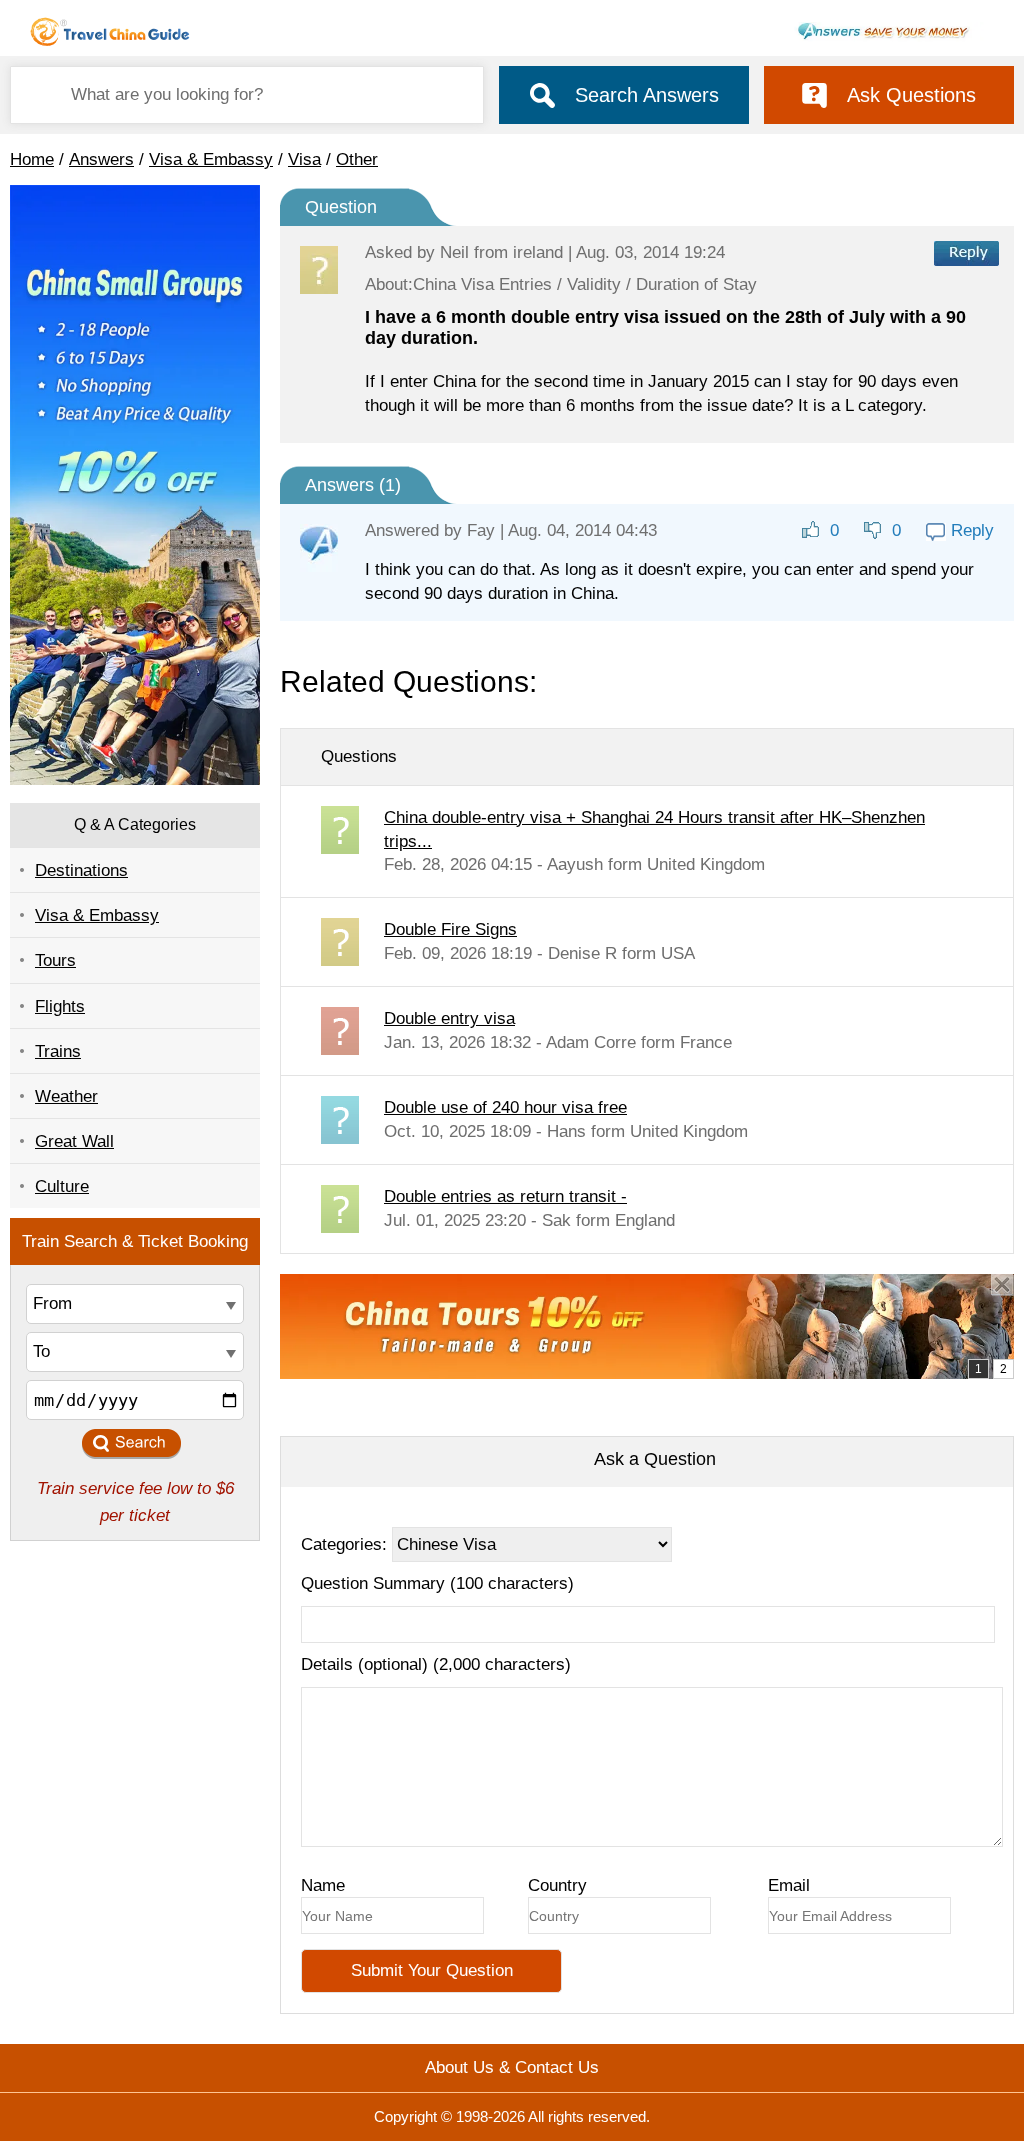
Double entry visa (449, 1018)
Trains (58, 1051)
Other (357, 159)
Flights (60, 1006)
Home (32, 159)
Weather (66, 1096)
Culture (62, 1186)
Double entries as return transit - (505, 1196)
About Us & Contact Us (512, 2067)
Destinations (81, 870)
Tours (55, 960)
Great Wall (74, 1141)
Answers (101, 159)
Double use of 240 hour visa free (505, 1107)
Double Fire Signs (450, 929)
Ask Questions (911, 95)
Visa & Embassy (211, 159)
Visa (304, 159)
